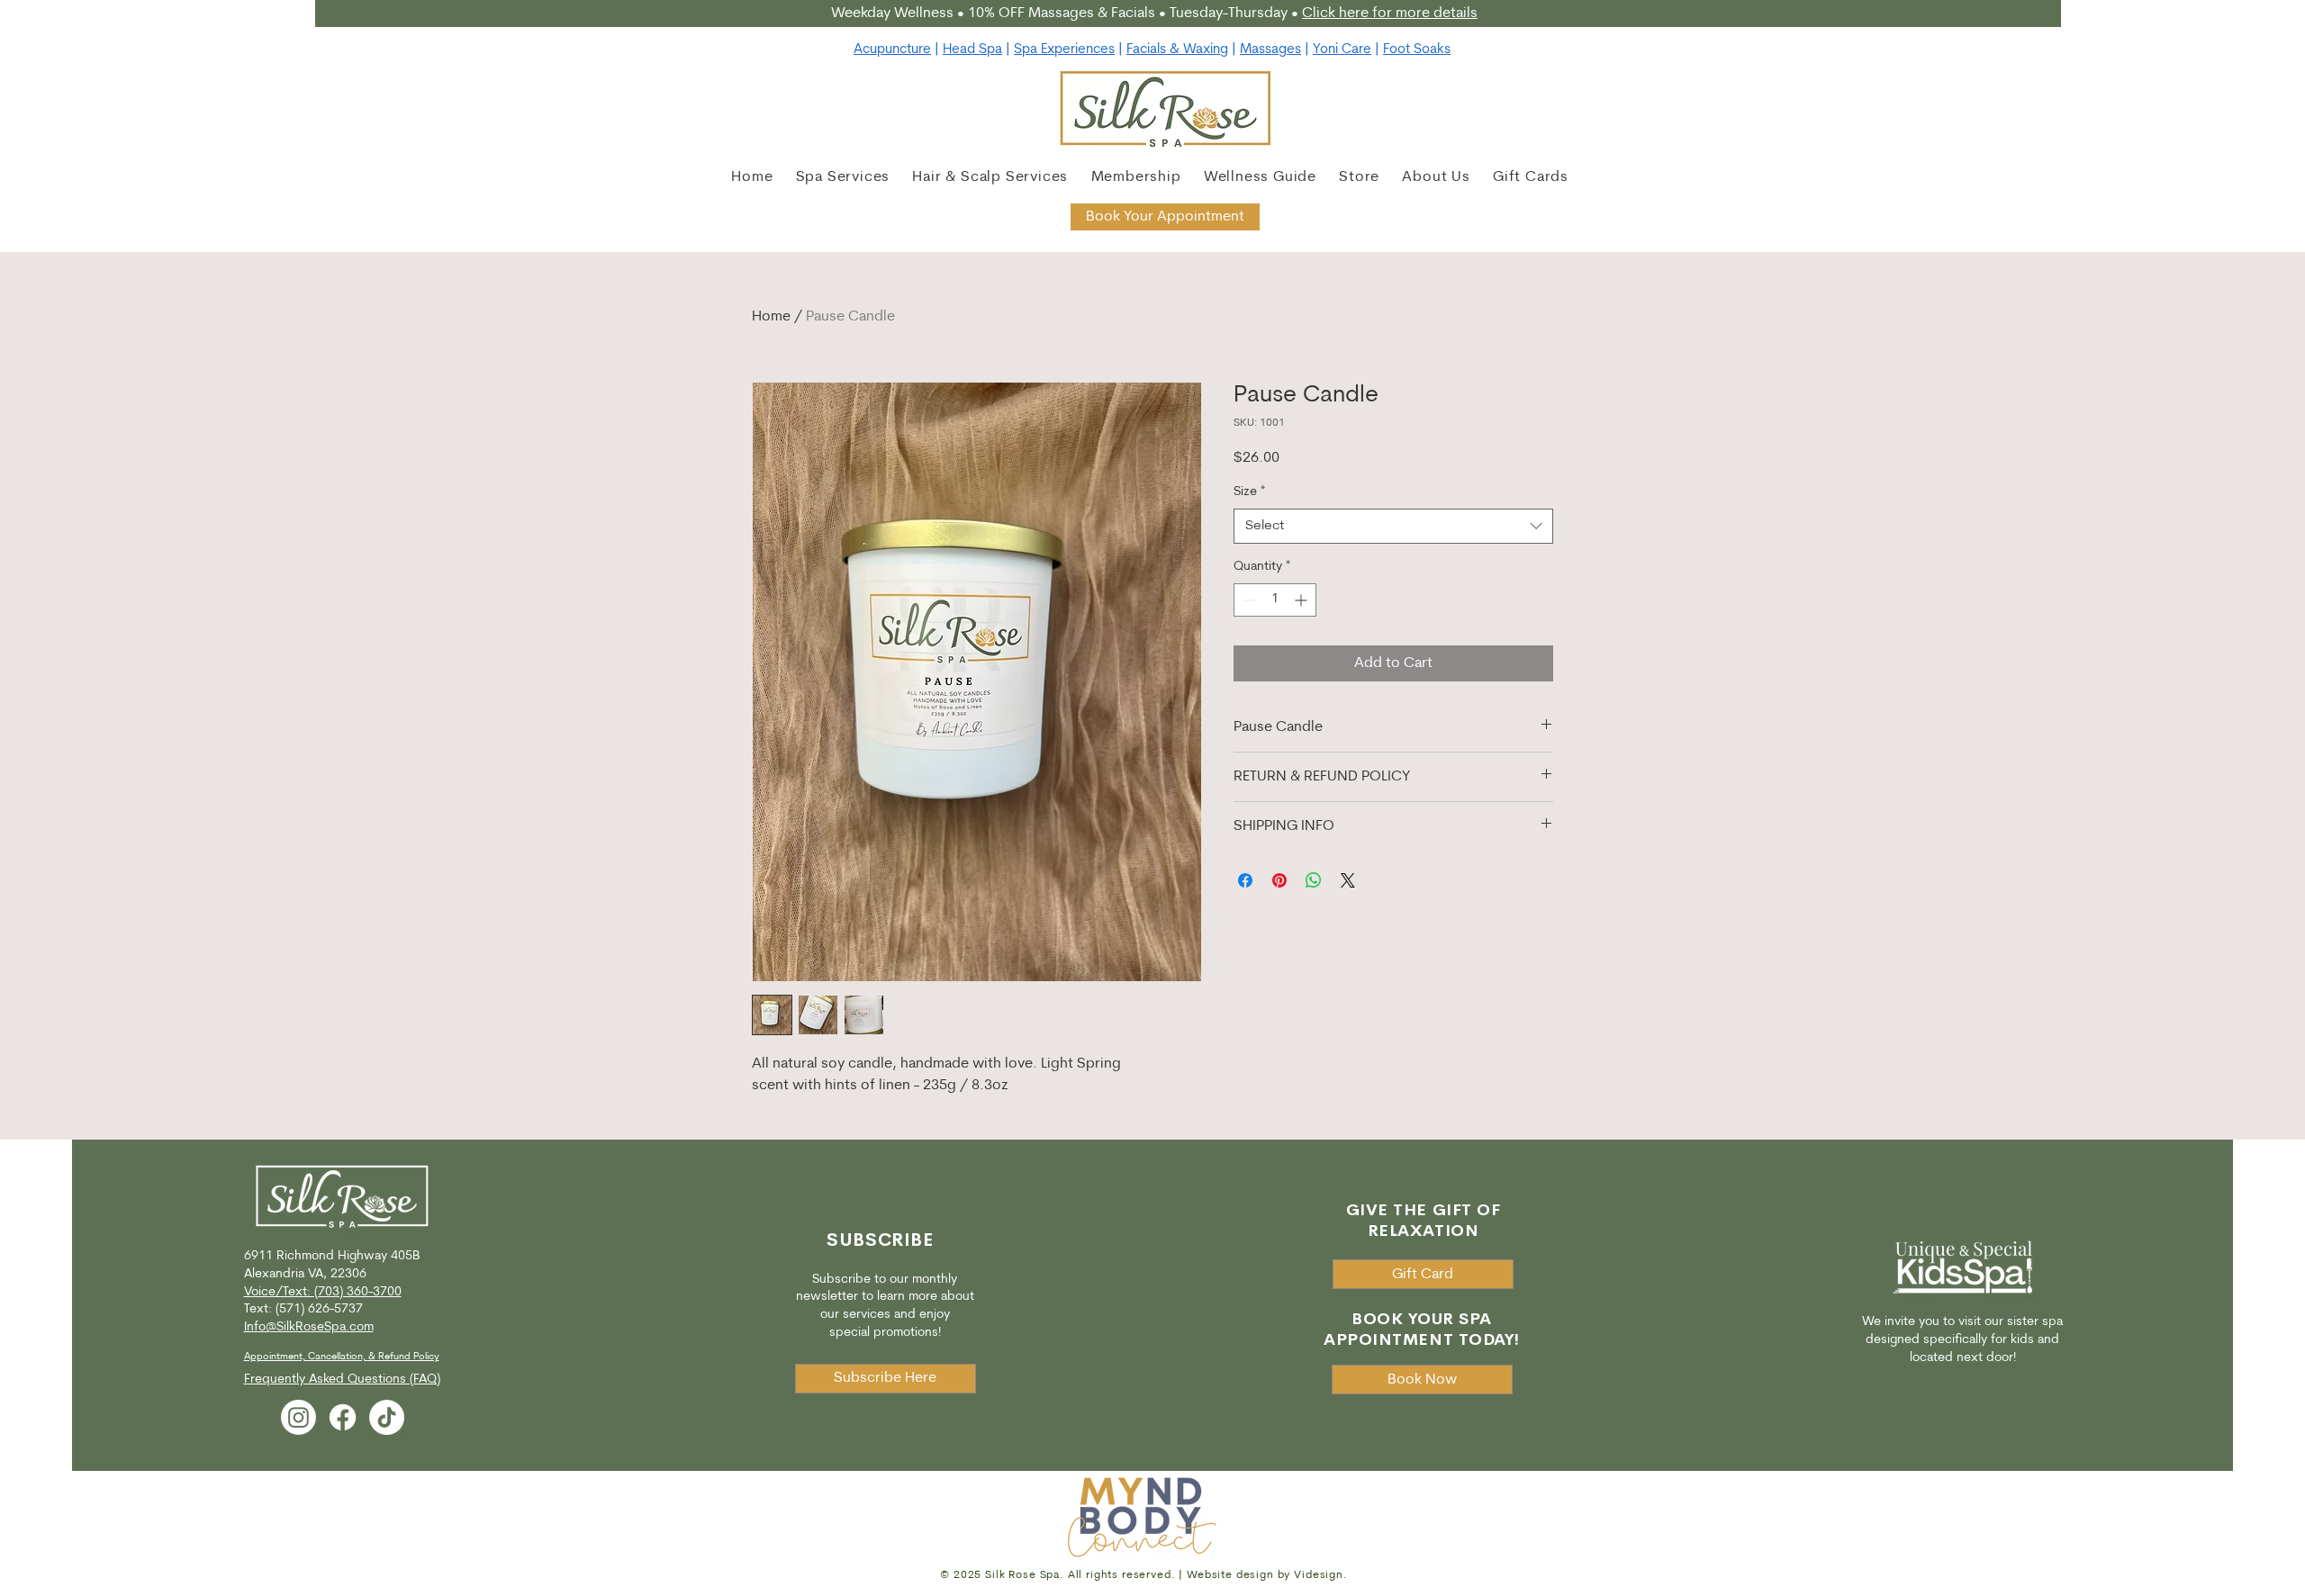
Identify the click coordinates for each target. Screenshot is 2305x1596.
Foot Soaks (1417, 50)
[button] (990, 177)
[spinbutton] (1275, 600)
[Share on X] (1348, 880)
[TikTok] (387, 1417)
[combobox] (1393, 526)
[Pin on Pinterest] (1279, 880)
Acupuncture (892, 50)
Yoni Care (1342, 50)
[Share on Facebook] (1245, 880)
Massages (1270, 50)
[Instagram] (298, 1417)
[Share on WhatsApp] (1314, 880)
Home (771, 317)
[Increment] (1302, 600)
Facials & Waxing (1177, 50)
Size (1249, 492)
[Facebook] (343, 1417)
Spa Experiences (1064, 50)
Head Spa (972, 50)
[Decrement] (1247, 600)
